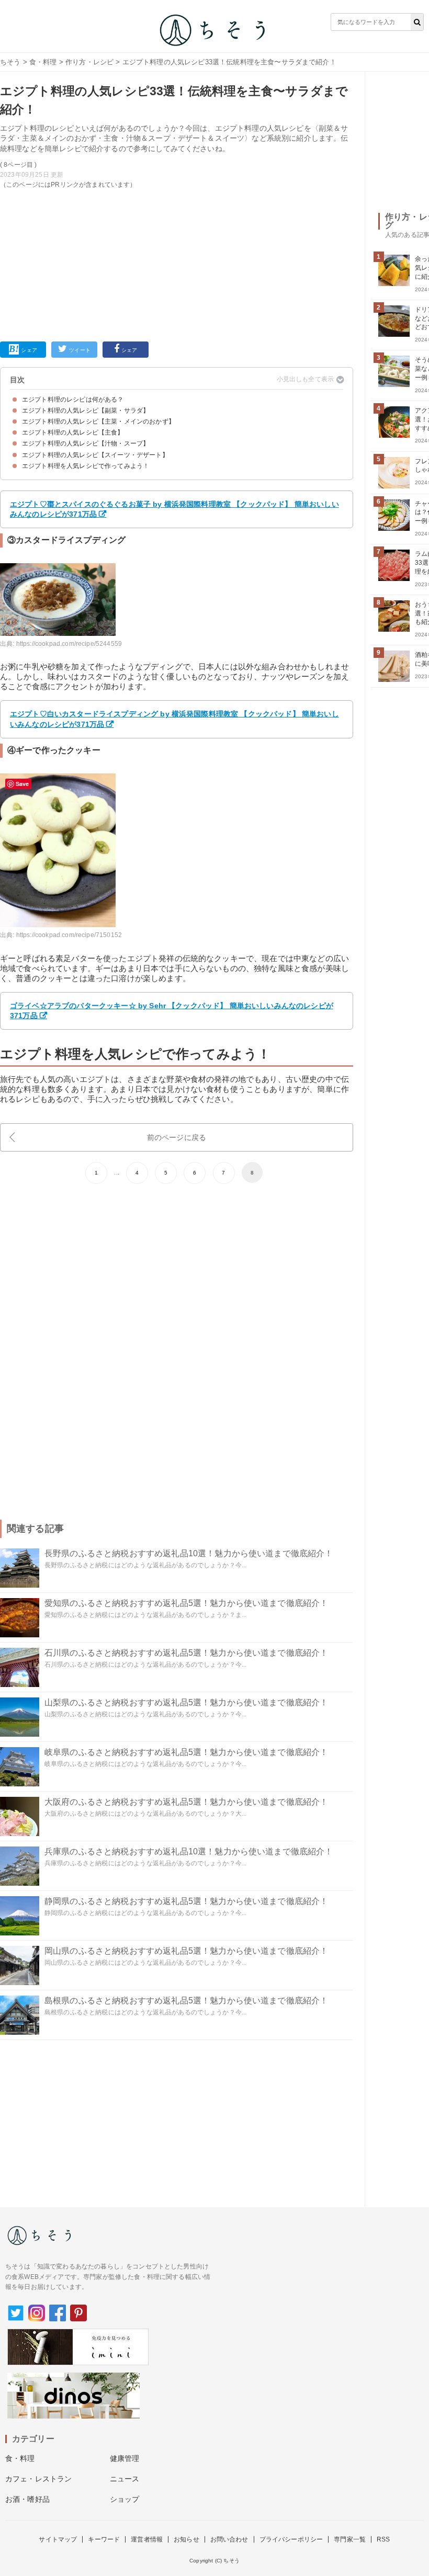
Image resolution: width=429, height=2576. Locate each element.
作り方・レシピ (89, 62)
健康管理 (125, 2458)
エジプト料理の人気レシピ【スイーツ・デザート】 (95, 455)
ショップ (125, 2499)
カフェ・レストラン (38, 2479)
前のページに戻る (177, 1137)
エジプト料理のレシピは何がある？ (73, 400)
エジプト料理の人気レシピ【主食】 (73, 432)
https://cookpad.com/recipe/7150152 (69, 935)
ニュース (125, 2479)
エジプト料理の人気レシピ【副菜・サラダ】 (86, 411)
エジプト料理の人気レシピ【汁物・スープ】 (86, 443)
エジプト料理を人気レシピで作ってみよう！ (86, 466)
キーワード (104, 2539)
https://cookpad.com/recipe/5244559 (69, 644)
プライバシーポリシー (291, 2539)
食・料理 (43, 62)
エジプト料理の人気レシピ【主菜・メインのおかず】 (98, 421)
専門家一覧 (350, 2539)
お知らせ (187, 2539)
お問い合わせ (229, 2539)
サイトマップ (58, 2539)
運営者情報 (147, 2539)
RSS (383, 2539)
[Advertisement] (177, 263)
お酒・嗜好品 (27, 2499)
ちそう (10, 62)
